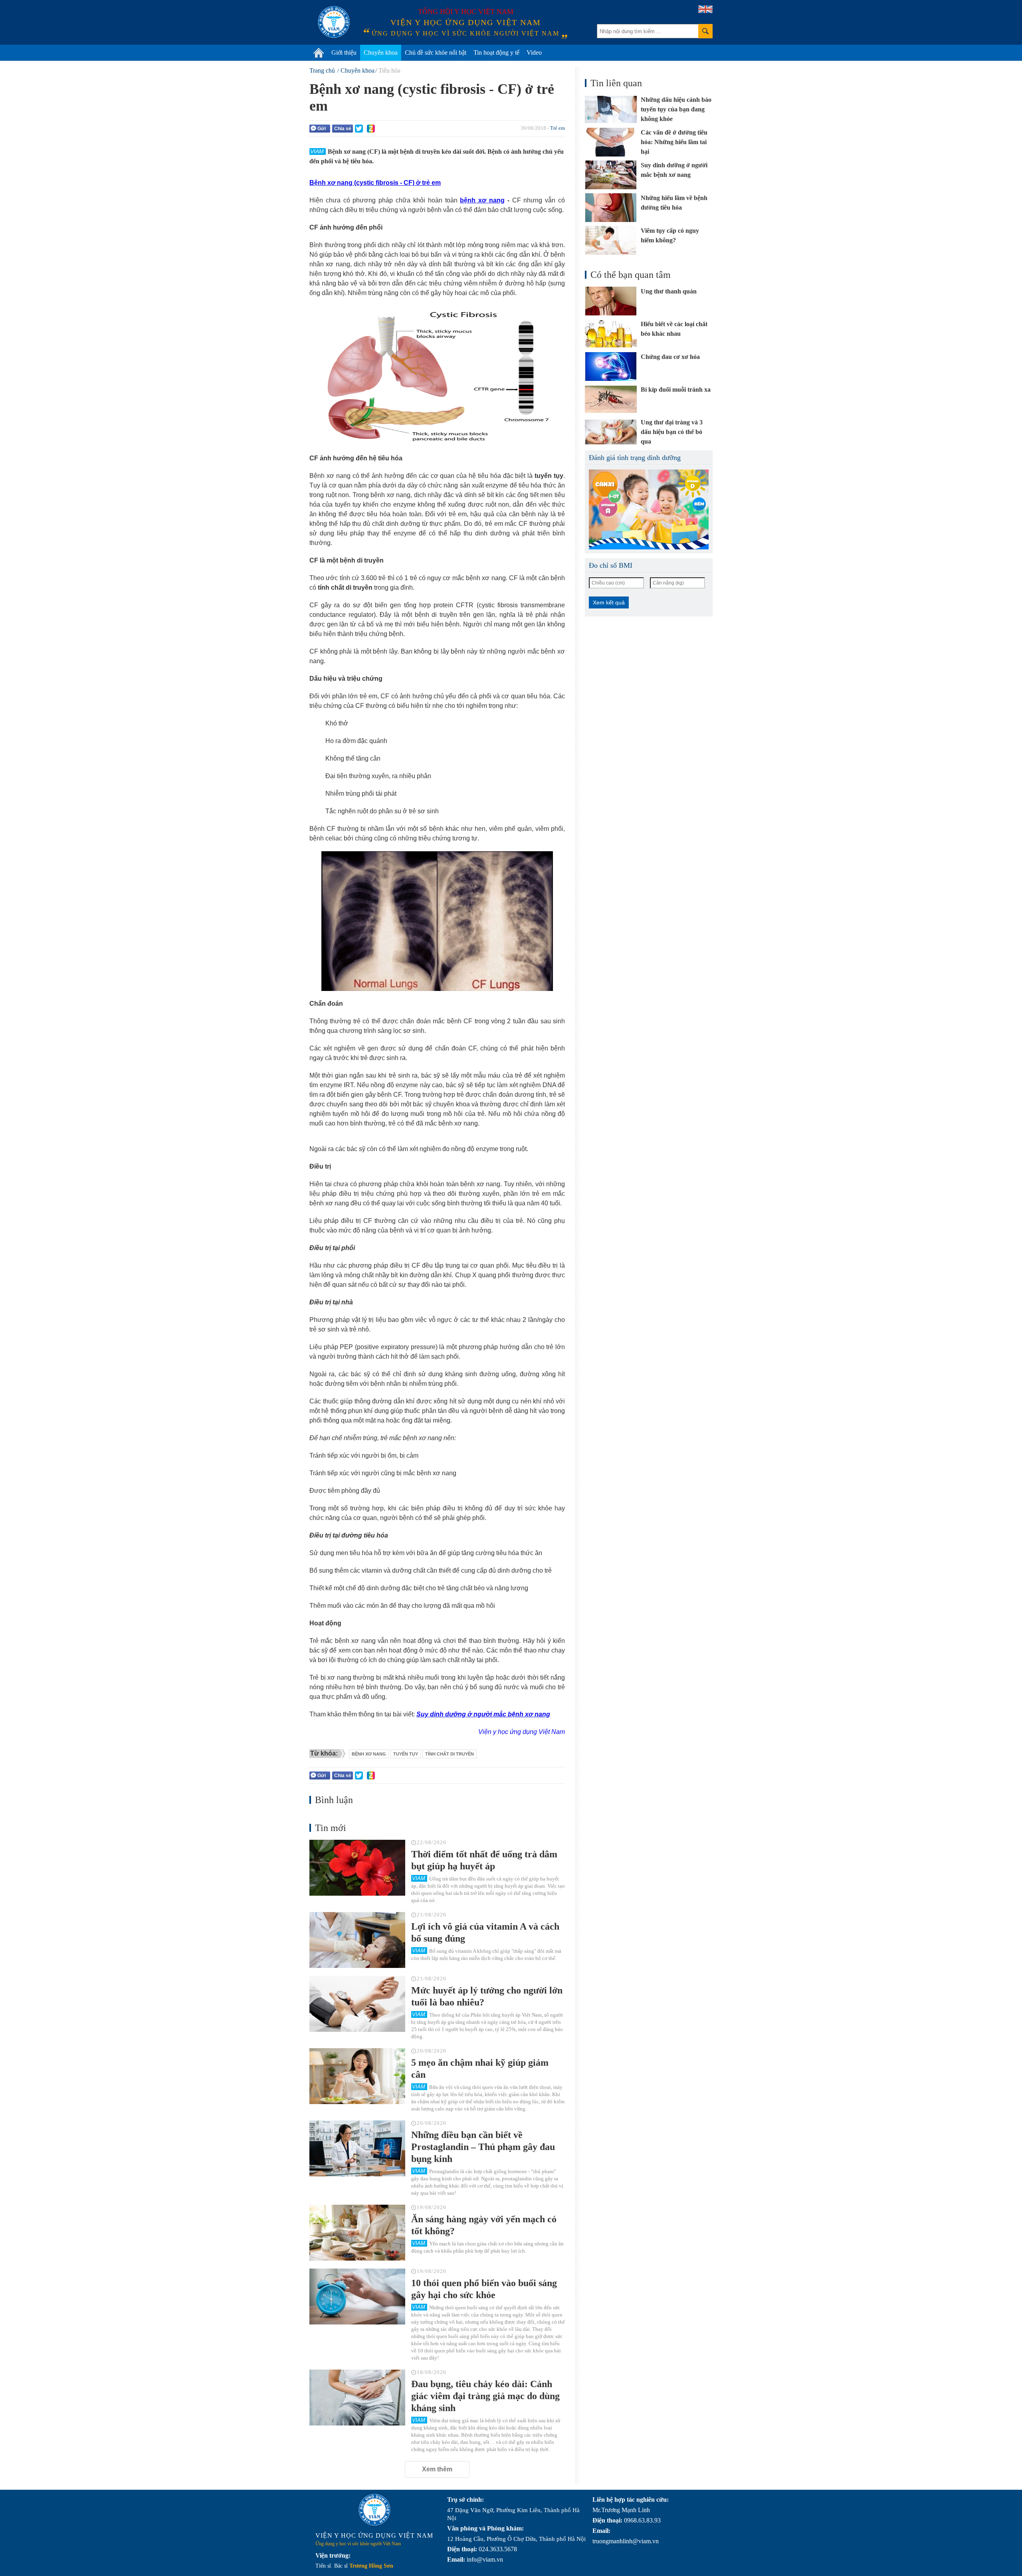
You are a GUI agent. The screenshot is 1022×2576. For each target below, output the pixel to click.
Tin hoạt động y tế (496, 53)
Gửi (322, 129)
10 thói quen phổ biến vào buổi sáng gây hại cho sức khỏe (484, 2289)
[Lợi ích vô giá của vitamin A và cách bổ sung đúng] (357, 1940)
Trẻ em (558, 128)
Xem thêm (437, 2469)
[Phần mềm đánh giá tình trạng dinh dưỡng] (649, 509)
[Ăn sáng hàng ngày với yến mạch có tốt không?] (357, 2233)
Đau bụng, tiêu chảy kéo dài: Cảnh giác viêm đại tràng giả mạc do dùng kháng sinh (485, 2396)
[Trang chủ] (319, 53)
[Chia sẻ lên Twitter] (359, 129)
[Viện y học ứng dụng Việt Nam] (374, 2510)
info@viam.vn (485, 2559)
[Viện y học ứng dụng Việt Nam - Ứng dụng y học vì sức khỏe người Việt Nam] (334, 22)
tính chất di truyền (450, 1754)
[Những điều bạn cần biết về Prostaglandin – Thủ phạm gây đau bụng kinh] (357, 2148)
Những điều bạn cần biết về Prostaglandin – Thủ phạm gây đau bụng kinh (483, 2147)
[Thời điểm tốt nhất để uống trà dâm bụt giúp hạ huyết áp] (357, 1868)
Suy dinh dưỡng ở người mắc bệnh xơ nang (483, 1714)
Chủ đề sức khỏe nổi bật (436, 53)
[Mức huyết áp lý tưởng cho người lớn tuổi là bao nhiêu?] (357, 2004)
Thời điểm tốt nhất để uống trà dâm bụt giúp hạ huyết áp (484, 1860)
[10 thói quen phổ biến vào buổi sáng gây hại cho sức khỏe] (357, 2297)
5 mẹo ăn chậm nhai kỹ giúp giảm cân (480, 2069)
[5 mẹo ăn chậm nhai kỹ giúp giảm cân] (357, 2076)
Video (534, 53)
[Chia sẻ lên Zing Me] (371, 129)
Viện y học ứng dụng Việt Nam (522, 1732)
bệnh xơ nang (482, 200)
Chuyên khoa (381, 53)
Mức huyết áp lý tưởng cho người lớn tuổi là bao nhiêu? (487, 1996)
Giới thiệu (344, 53)
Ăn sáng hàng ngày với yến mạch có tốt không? (484, 2225)
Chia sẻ (343, 129)
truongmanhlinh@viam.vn (626, 2541)
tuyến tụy (406, 1754)
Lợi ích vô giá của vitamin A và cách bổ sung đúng (485, 1932)
